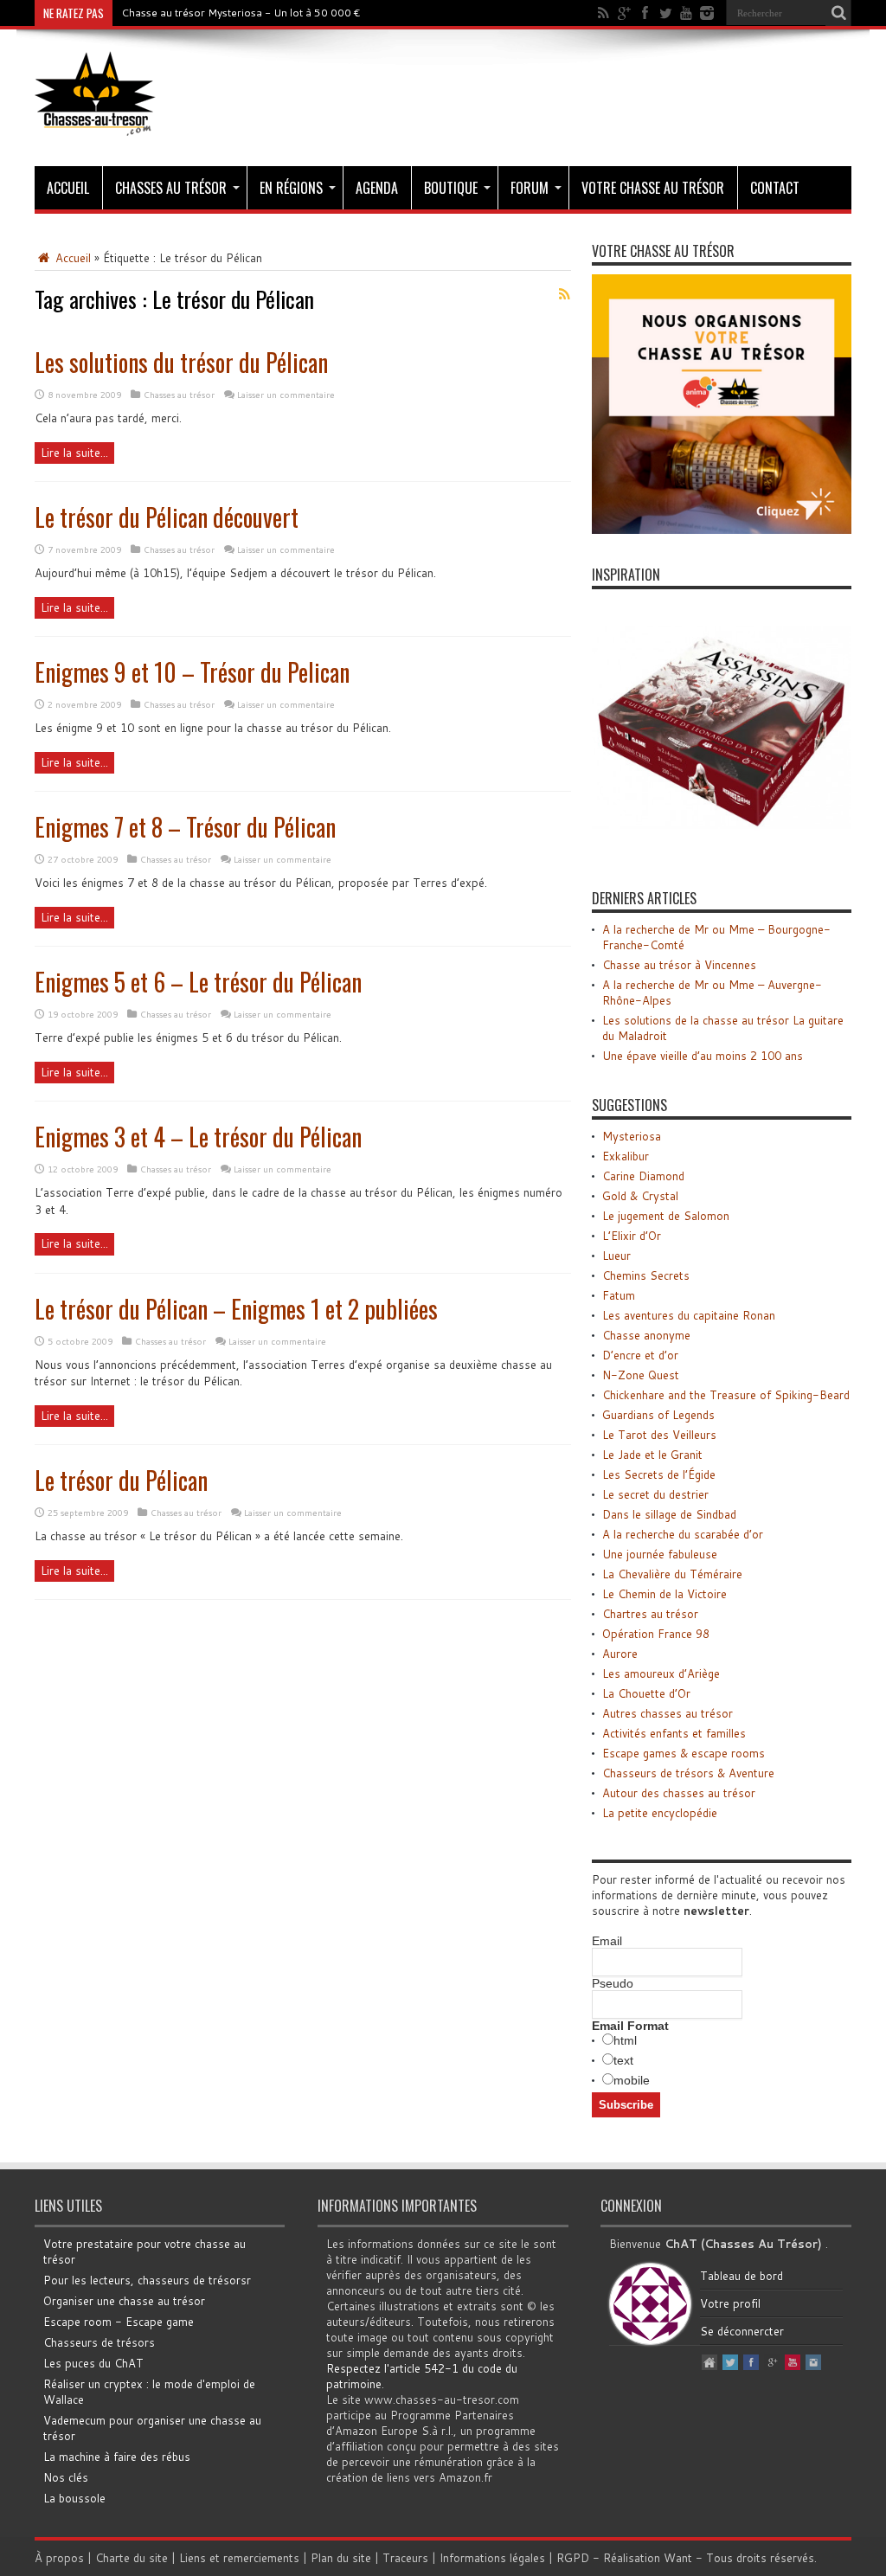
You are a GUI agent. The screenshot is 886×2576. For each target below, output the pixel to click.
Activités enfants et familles (674, 1733)
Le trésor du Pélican (121, 1480)
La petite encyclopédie (660, 1813)
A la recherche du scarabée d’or (683, 1534)
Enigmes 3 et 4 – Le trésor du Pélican (198, 1137)
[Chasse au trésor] (95, 123)
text (623, 2060)
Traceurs (405, 2558)
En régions (291, 188)
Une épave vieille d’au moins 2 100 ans (703, 1056)
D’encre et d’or (640, 1355)
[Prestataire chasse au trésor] (722, 530)
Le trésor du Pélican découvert (167, 517)
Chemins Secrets (646, 1275)
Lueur (616, 1256)
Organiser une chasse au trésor (124, 2301)
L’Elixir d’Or (632, 1236)
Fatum (619, 1295)
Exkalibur (626, 1156)
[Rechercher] (838, 13)
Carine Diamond (643, 1176)
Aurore (620, 1654)
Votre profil (730, 2303)
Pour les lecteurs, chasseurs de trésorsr (147, 2280)
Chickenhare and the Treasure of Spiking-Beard (726, 1395)
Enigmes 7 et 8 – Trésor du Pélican (185, 827)
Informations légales (492, 2558)
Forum (530, 188)
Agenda (377, 188)
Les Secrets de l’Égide (659, 1474)
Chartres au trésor (650, 1614)
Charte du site (132, 2558)
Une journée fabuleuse (660, 1554)
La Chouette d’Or (646, 1693)
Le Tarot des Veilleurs (659, 1435)
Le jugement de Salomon (666, 1216)
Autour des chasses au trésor (679, 1793)
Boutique (451, 188)
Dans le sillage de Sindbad (669, 1514)
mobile (632, 2080)
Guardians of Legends (658, 1415)
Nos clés (66, 2477)
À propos (59, 2558)
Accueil (68, 188)
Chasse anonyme (646, 1335)
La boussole (74, 2498)
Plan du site (341, 2558)
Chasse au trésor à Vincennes (679, 965)
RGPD (573, 2558)
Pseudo (613, 1983)
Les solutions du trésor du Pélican (181, 362)
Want (678, 2558)
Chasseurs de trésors (99, 2342)
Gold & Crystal (640, 1196)
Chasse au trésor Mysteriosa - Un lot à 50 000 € (241, 13)
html (625, 2040)
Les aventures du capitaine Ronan (689, 1315)
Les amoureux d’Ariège (661, 1673)
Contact (775, 188)
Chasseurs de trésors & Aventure (688, 1773)
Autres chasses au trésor (668, 1713)
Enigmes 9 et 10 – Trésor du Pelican (192, 672)
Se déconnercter (742, 2331)
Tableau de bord (742, 2276)
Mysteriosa (632, 1136)
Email (607, 1941)
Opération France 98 (656, 1634)
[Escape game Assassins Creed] (722, 853)
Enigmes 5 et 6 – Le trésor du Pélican (198, 982)
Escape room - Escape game (119, 2322)
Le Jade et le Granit (652, 1455)
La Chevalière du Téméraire (672, 1574)
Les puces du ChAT (93, 2363)
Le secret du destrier (655, 1494)
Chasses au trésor (171, 188)
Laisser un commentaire (286, 395)
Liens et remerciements (239, 2558)
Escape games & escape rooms (684, 1753)
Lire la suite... (74, 453)
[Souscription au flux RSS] (564, 294)
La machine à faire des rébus (117, 2457)
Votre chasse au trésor (653, 188)
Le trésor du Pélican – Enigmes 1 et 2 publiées (236, 1309)
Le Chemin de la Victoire (664, 1594)
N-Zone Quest (641, 1375)
